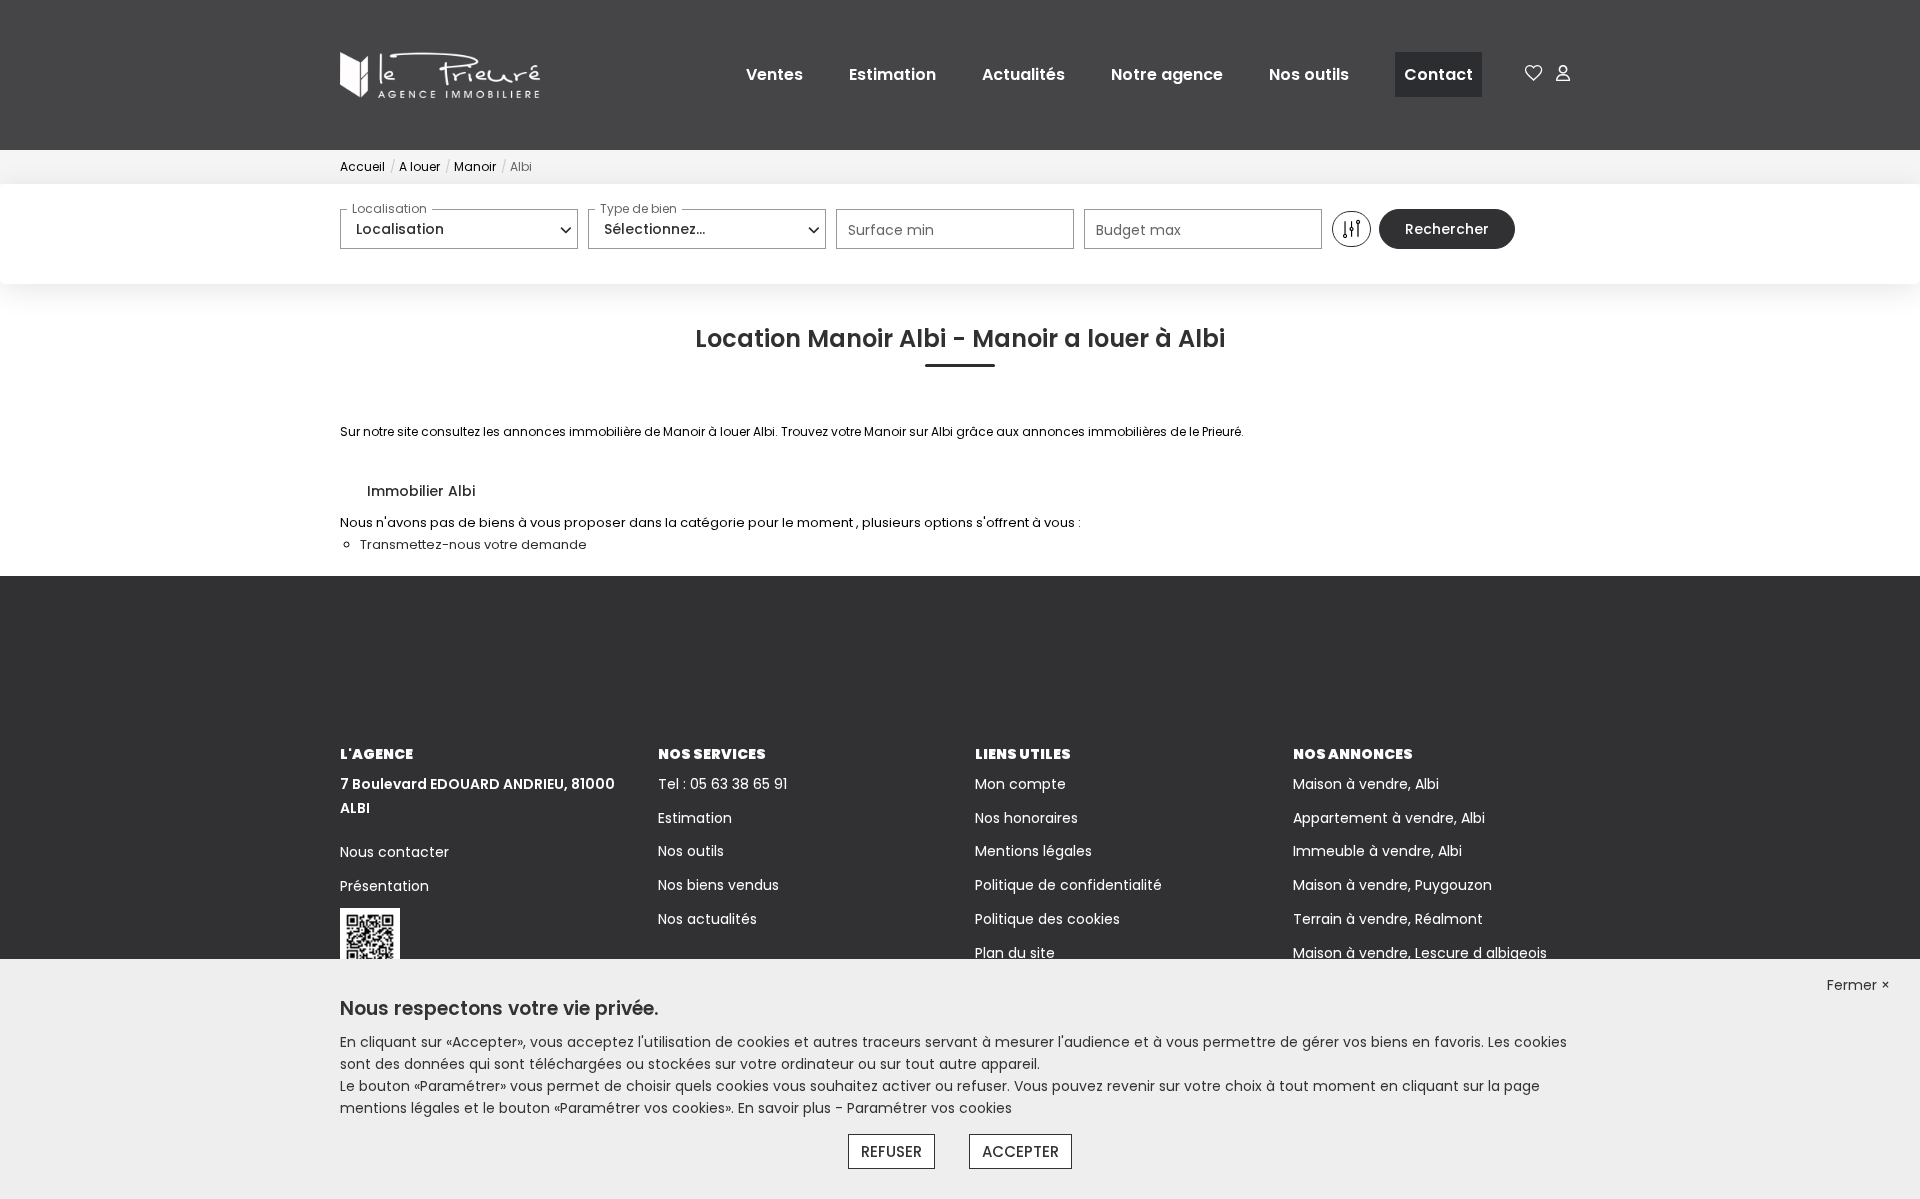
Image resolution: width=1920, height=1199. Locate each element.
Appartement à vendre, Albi (1389, 818)
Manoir (475, 166)
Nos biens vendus (718, 885)
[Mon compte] (1563, 74)
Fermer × (1858, 985)
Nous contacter (394, 852)
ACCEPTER (1020, 1151)
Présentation (384, 886)
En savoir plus (786, 1108)
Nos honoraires (1026, 818)
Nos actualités (707, 919)
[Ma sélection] (1534, 74)
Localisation (389, 208)
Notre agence (1167, 74)
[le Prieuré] (440, 74)
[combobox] (459, 229)
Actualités (1023, 74)
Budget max (1138, 230)
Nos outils (1309, 74)
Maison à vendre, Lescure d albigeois (1420, 953)
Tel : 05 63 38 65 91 (722, 784)
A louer (419, 166)
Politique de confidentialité (1068, 885)
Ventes (774, 74)
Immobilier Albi (421, 491)
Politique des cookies (1047, 919)
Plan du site (1015, 953)
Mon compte (1020, 784)
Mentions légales (1033, 851)
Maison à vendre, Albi (1366, 784)
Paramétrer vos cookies (929, 1108)
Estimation (892, 74)
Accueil (362, 166)
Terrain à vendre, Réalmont (1388, 919)
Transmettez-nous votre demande (473, 544)
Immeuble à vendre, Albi (1377, 851)
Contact (1438, 74)
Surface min (891, 230)
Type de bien (638, 208)
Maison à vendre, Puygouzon (1392, 885)
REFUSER (891, 1151)
